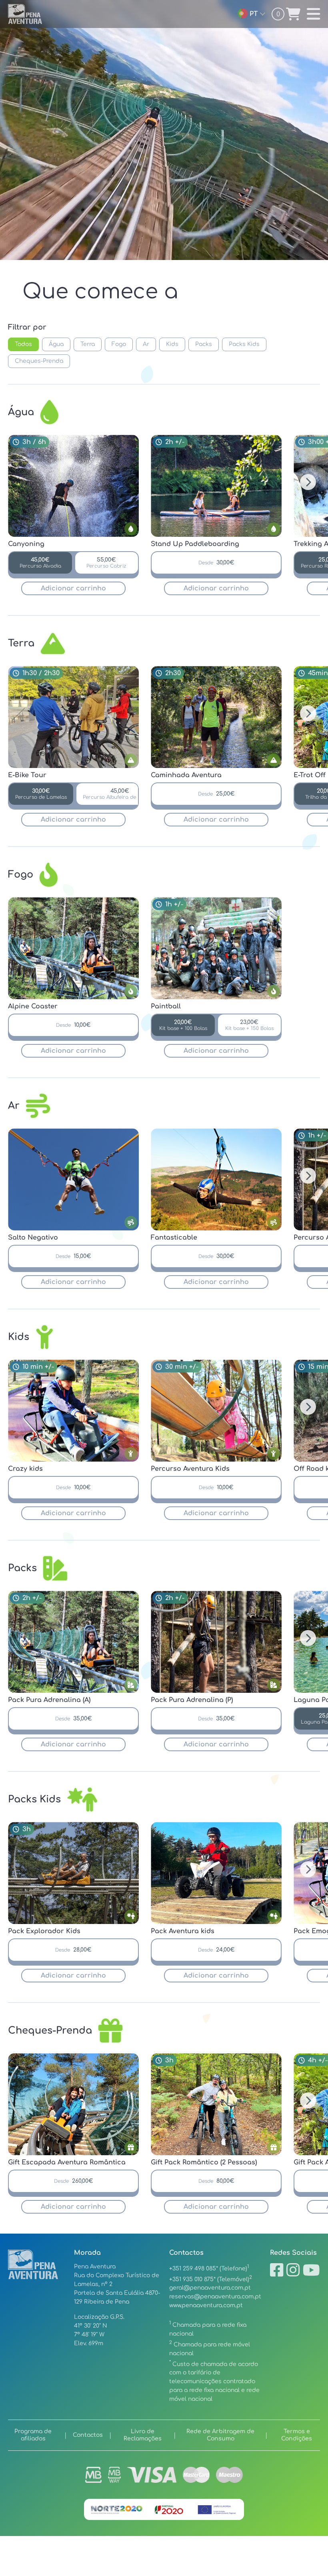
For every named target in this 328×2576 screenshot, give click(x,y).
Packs (204, 344)
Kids (172, 344)
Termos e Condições (297, 2435)
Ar (146, 344)
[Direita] (308, 482)
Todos (23, 344)
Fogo (119, 344)
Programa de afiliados (33, 2435)
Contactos (88, 2435)
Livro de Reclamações (143, 2435)
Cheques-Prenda (39, 361)
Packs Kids (244, 344)
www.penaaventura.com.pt (206, 2305)
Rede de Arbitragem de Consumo (220, 2435)
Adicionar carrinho (73, 588)
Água (56, 344)
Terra (88, 344)
